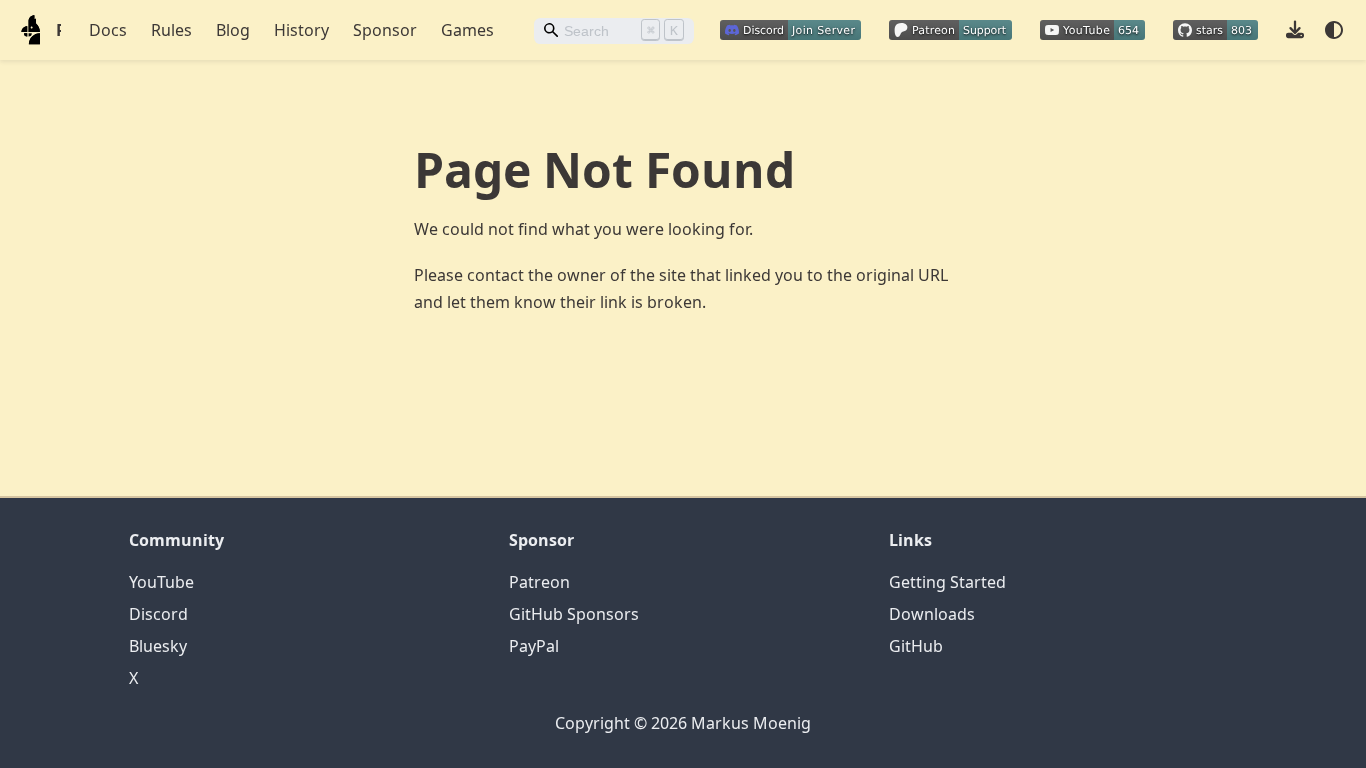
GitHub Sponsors (574, 614)
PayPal (534, 646)
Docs (108, 30)
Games (467, 30)
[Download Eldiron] (1295, 29)
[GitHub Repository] (1215, 28)
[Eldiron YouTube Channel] (1092, 28)
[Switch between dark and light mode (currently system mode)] (1334, 30)
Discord (158, 614)
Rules (171, 30)
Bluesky (158, 646)
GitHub (916, 646)
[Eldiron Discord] (790, 28)
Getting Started (947, 582)
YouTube (161, 582)
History (301, 30)
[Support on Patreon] (950, 28)
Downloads (932, 614)
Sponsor (385, 30)
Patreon (539, 582)
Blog (233, 30)
